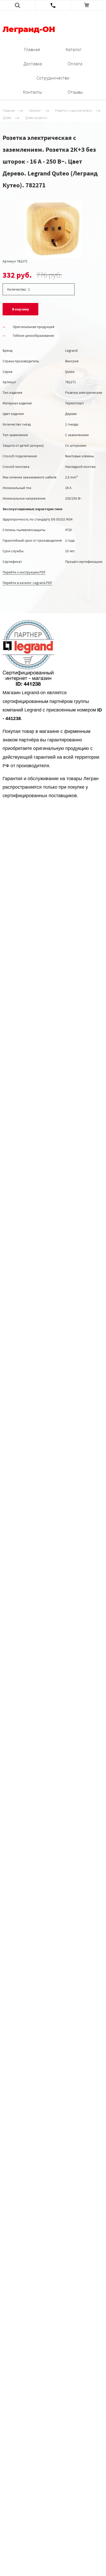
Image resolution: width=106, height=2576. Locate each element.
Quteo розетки (36, 118)
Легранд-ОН (29, 30)
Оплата (75, 64)
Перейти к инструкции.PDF (24, 572)
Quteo (7, 118)
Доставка (33, 64)
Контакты (32, 92)
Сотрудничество (53, 78)
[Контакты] (53, 5)
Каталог (74, 49)
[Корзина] (88, 5)
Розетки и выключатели (74, 110)
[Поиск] (18, 5)
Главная (32, 49)
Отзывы (75, 92)
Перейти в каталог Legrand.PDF (27, 583)
